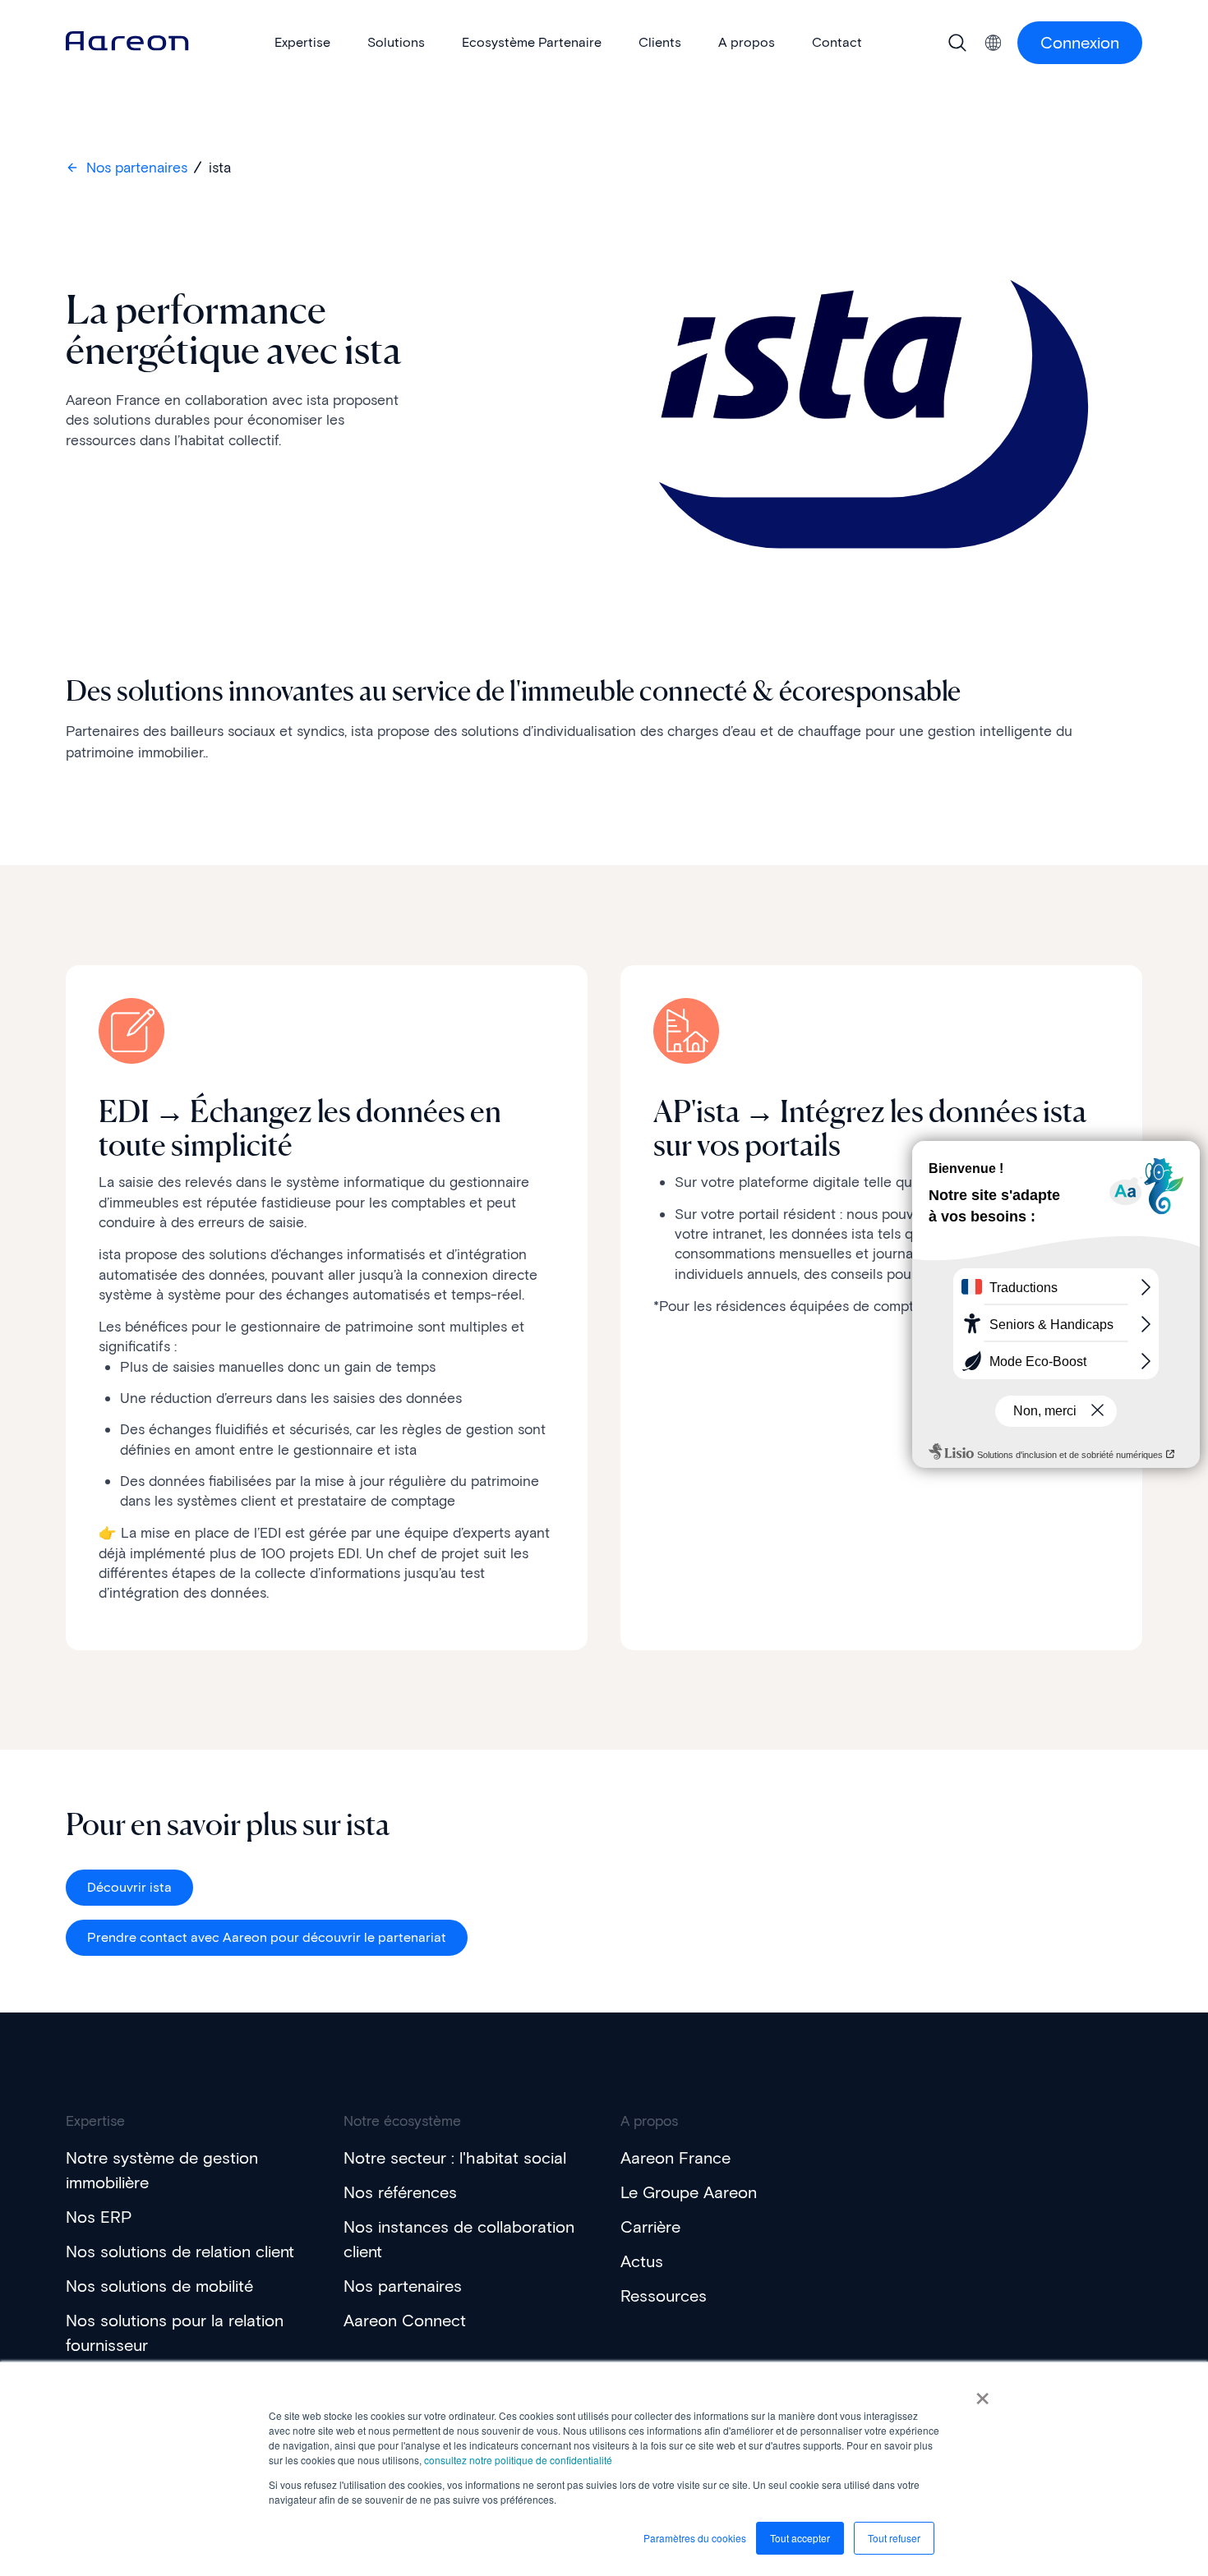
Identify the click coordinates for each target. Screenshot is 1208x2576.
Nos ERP (99, 2217)
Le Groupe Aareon (689, 2192)
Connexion (1080, 43)
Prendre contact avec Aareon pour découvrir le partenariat (267, 1937)
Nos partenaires (137, 168)
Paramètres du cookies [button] (695, 2538)
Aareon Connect (405, 2321)
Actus (642, 2261)
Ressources (664, 2296)
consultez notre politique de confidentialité (518, 2460)
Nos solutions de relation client (180, 2252)
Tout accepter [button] (800, 2538)
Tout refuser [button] (894, 2538)
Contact (837, 42)
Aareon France (675, 2158)
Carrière (650, 2227)
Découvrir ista (129, 1887)
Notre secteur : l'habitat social (455, 2158)
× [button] (982, 2393)
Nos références (400, 2192)
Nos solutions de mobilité (159, 2286)
